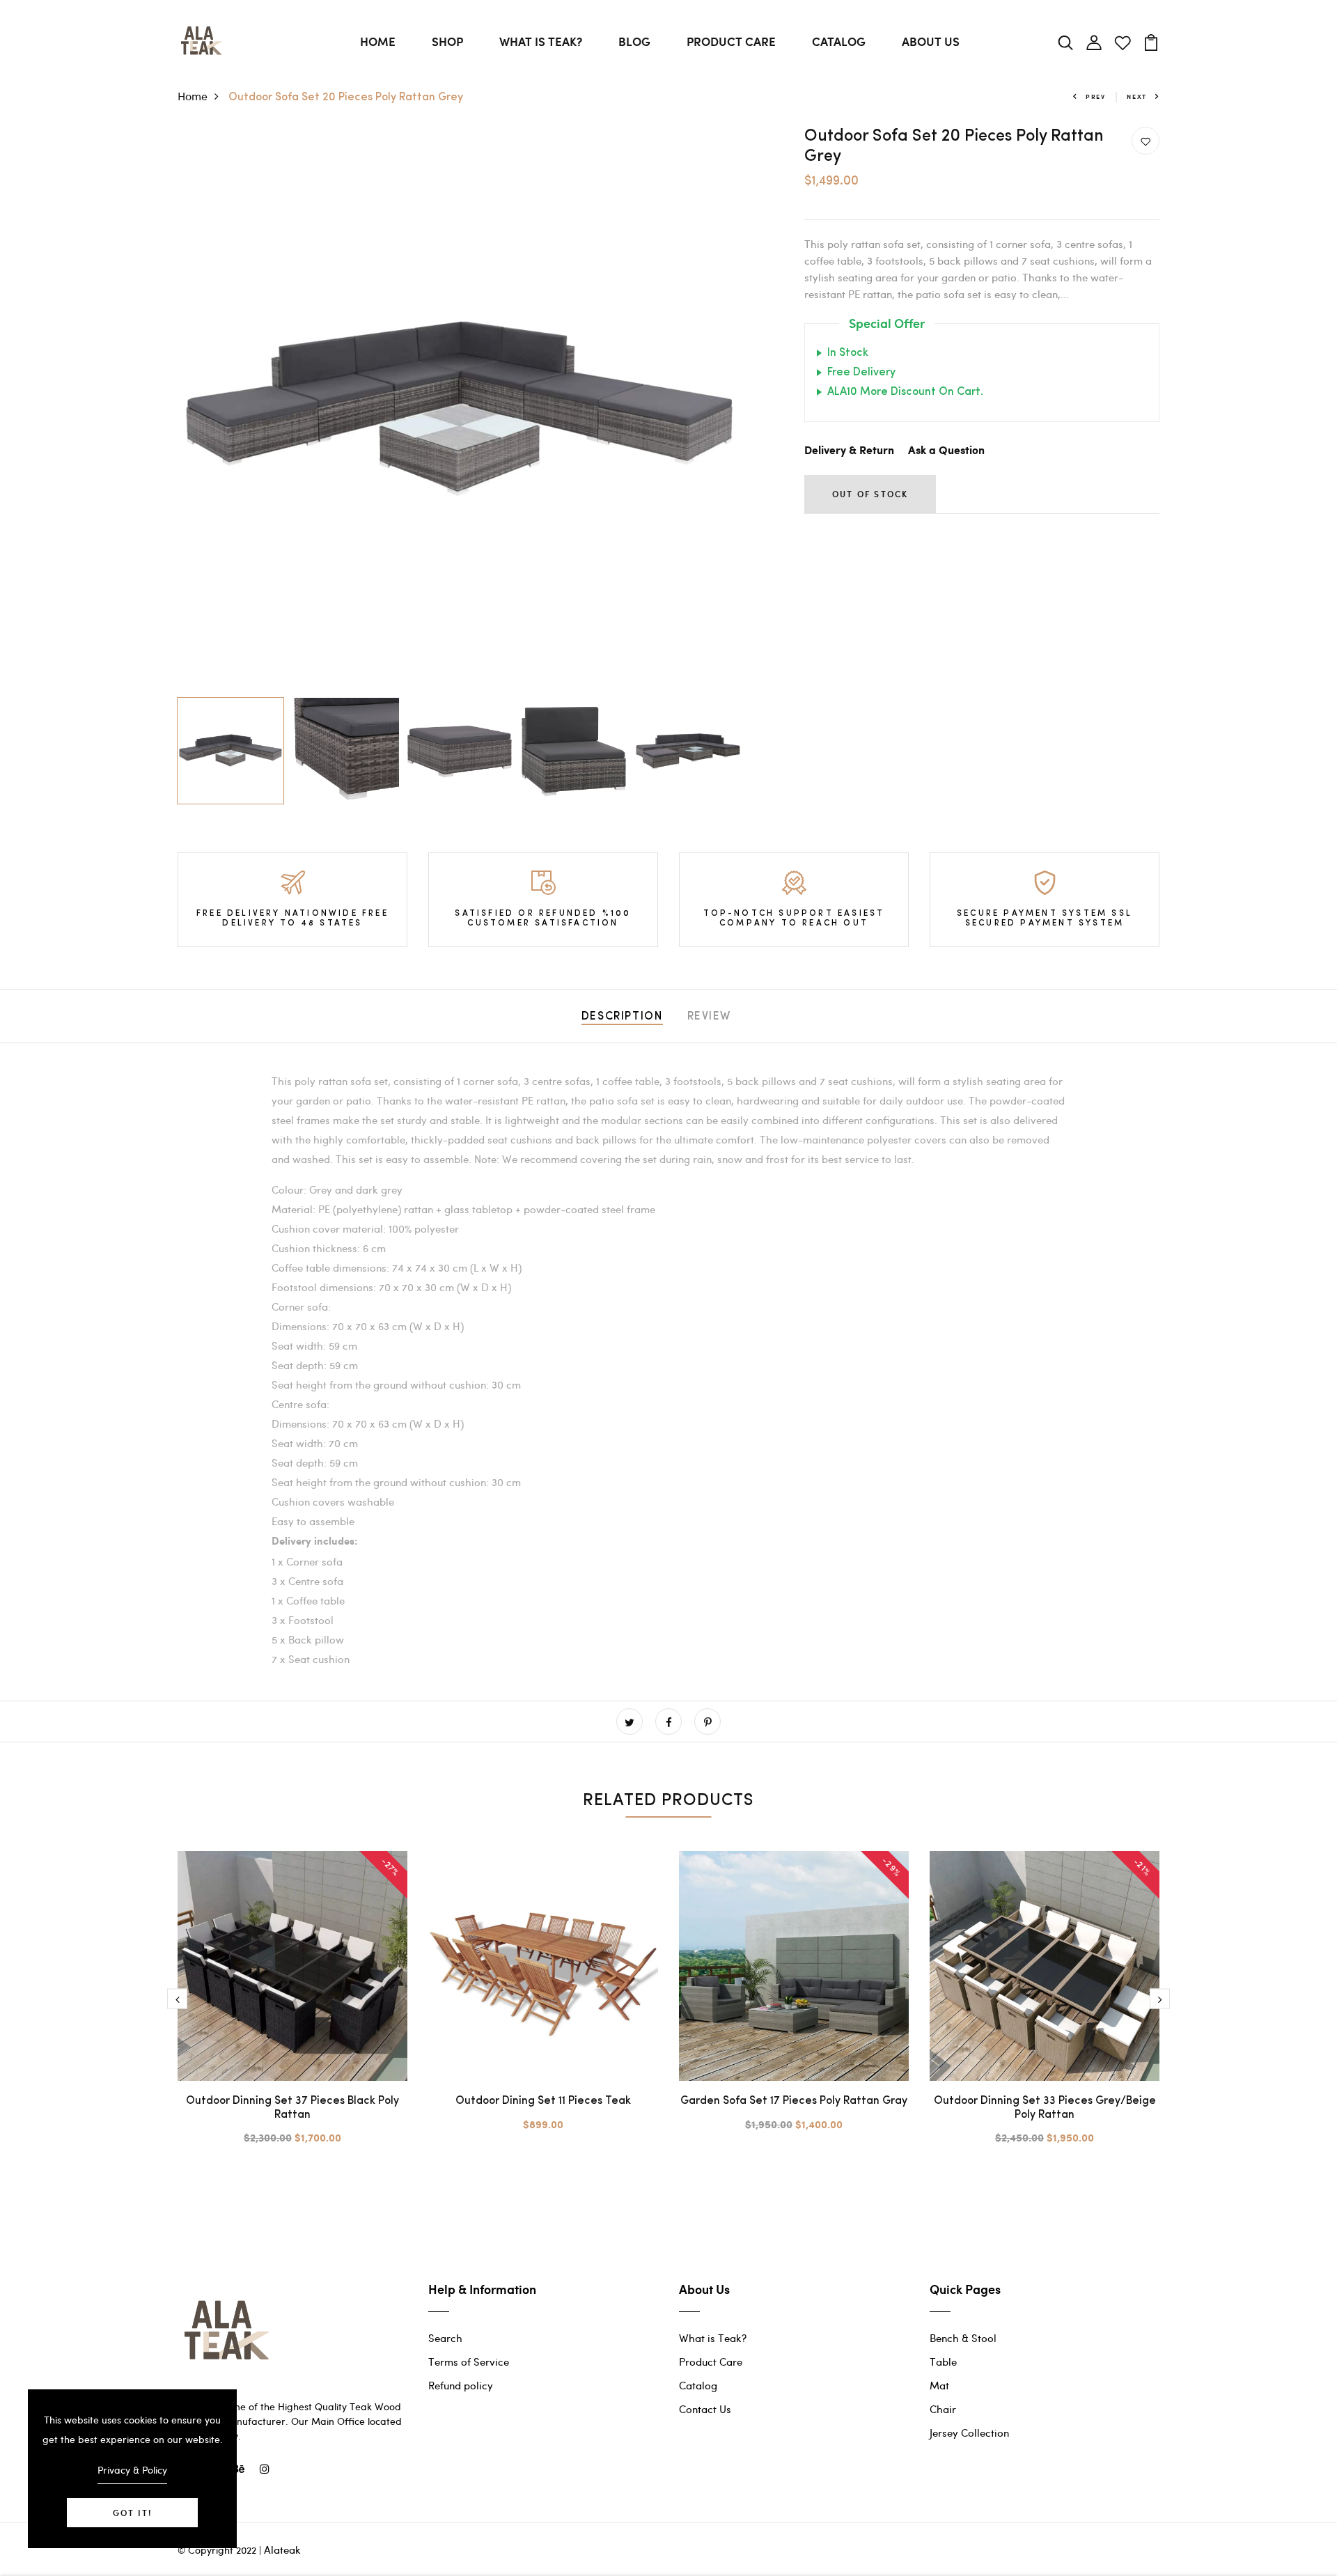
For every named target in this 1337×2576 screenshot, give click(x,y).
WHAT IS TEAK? (541, 41)
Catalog (698, 2385)
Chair (943, 2409)
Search (445, 2338)
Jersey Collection (969, 2433)
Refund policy (461, 2385)
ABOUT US (931, 41)
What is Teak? (713, 2338)
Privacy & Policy (132, 2470)
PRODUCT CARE (731, 41)
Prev (1096, 96)
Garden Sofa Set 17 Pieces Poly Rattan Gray (794, 2101)
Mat (939, 2385)
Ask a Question (946, 451)
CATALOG (839, 41)
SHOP (447, 41)
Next (1137, 96)
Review (710, 1017)
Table (943, 2362)
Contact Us (705, 2409)
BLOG (634, 41)
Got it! (132, 2513)
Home (193, 96)
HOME (378, 41)
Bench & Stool (963, 2338)
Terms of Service (469, 2362)
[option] (460, 409)
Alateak (282, 2550)
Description (622, 1017)
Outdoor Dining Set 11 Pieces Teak (543, 2101)
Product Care (711, 2362)
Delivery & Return (849, 451)
